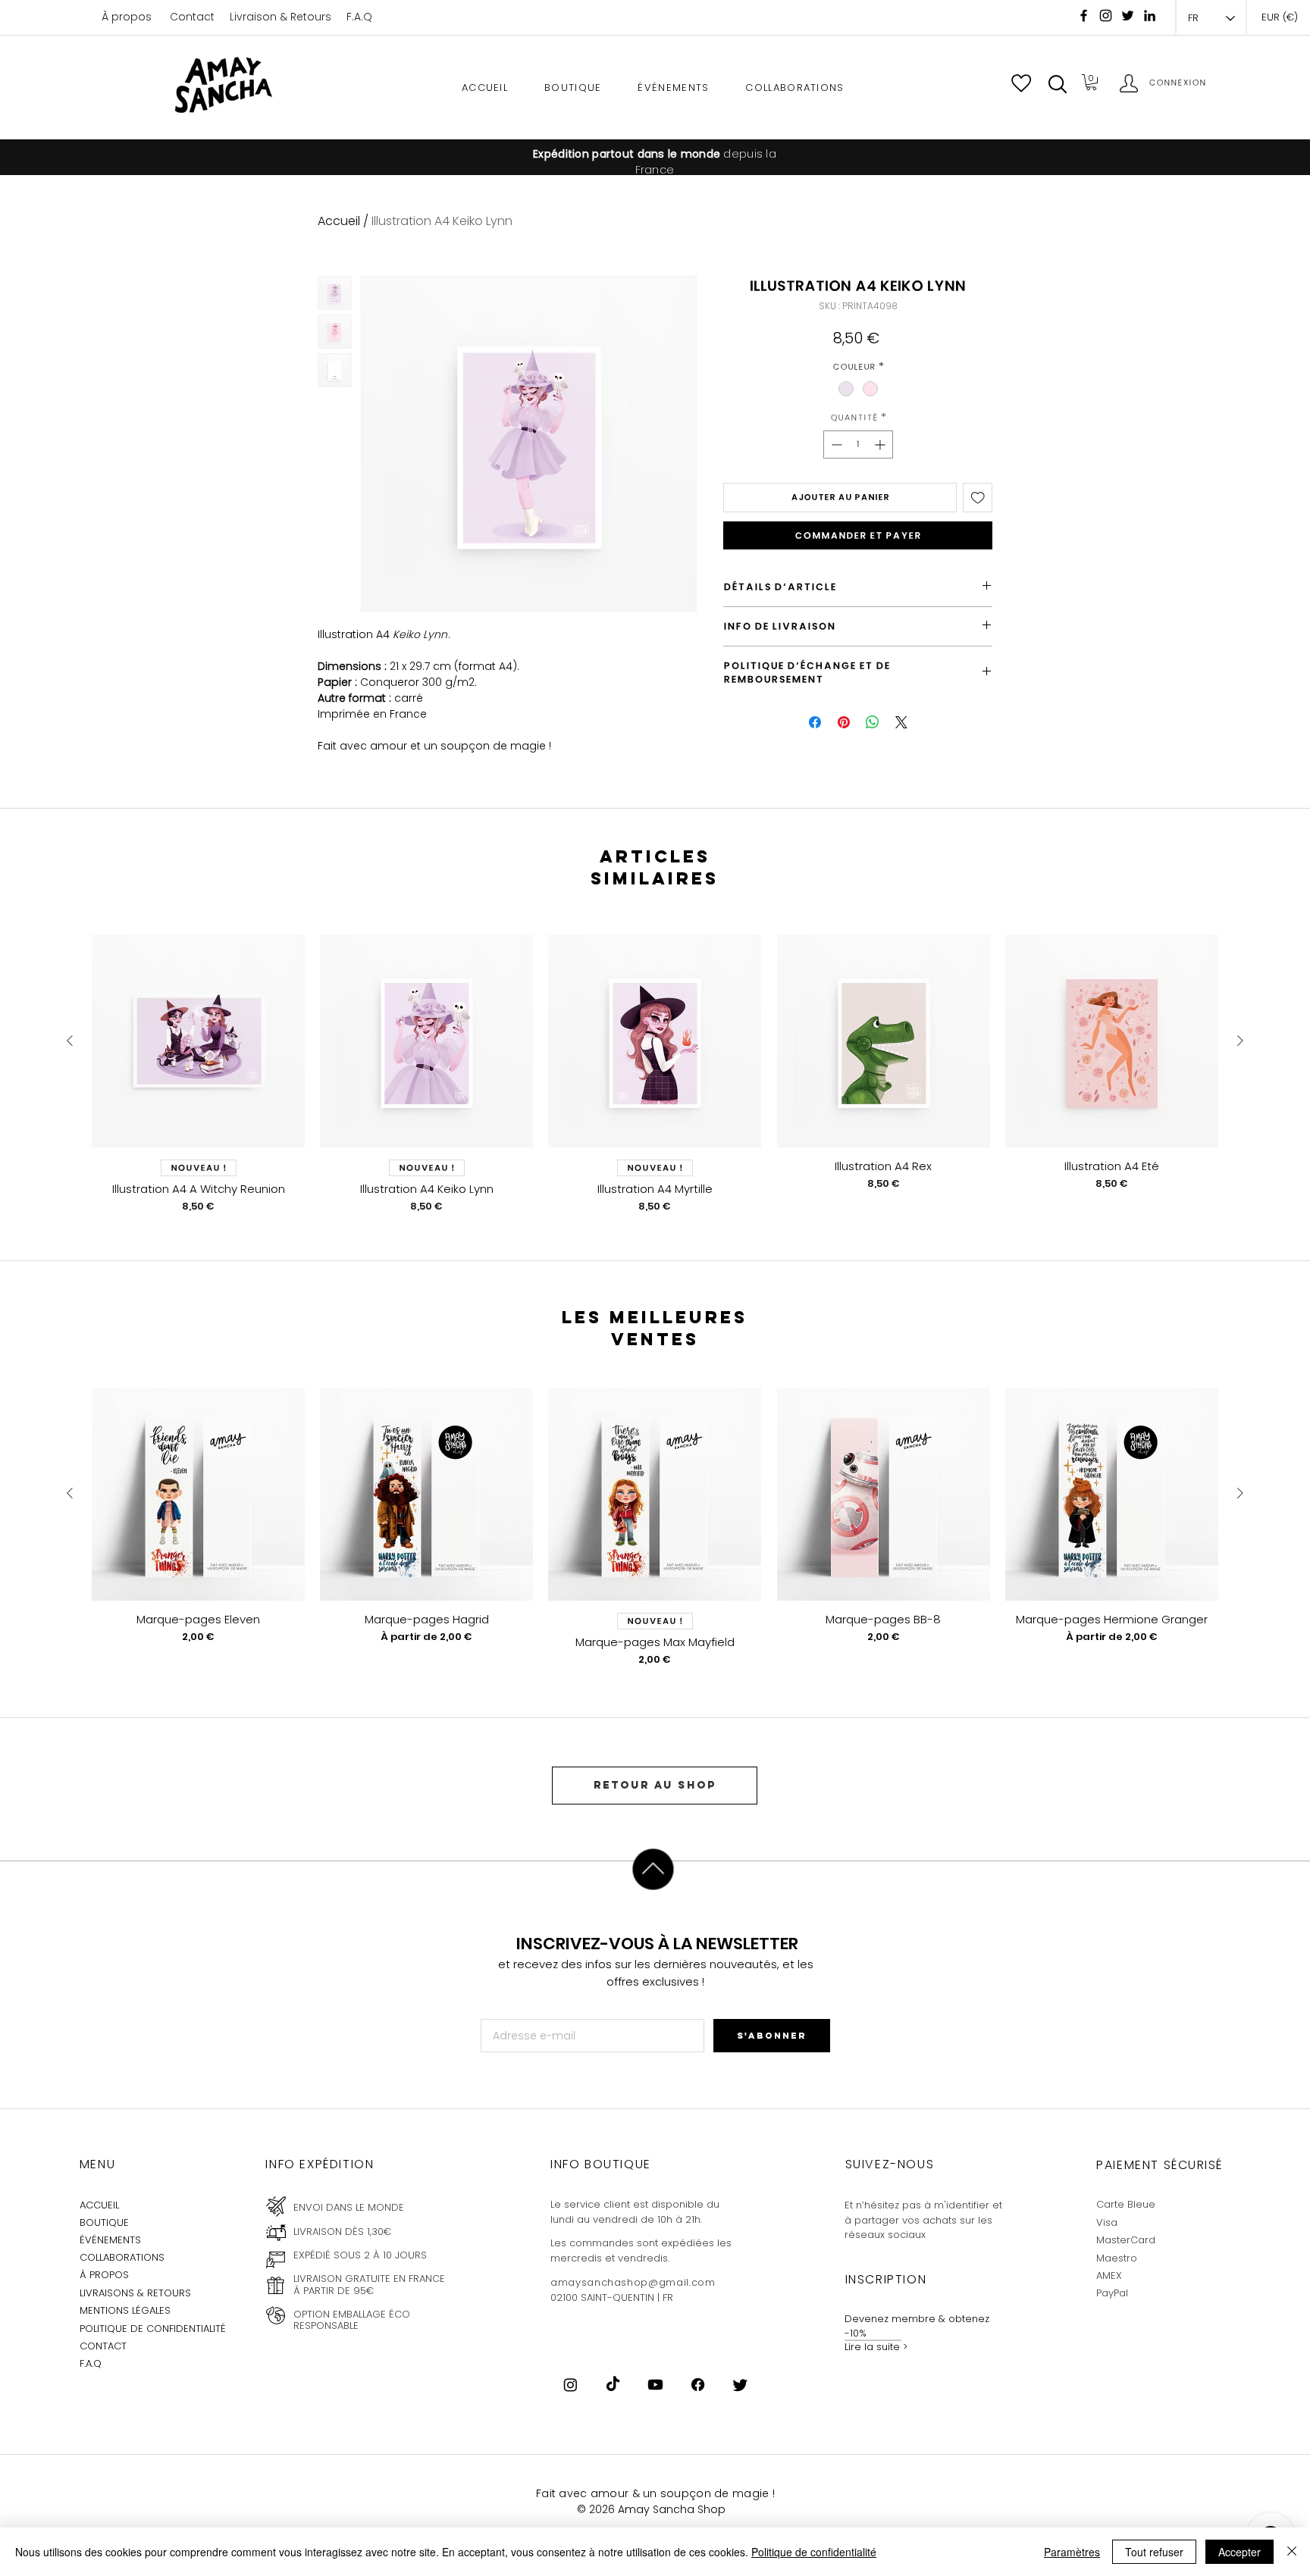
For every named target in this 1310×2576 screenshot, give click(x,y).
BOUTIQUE (104, 2222)
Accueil (339, 221)
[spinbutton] (858, 444)
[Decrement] (835, 444)
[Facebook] (1084, 16)
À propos (127, 17)
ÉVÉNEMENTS (110, 2240)
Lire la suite (872, 2347)
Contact (192, 17)
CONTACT (103, 2346)
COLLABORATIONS (122, 2257)
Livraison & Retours (280, 17)
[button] (1058, 84)
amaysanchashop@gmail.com (633, 2282)
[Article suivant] (1240, 1041)
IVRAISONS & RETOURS (137, 2293)
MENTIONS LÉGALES (125, 2310)
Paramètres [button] (1072, 2552)
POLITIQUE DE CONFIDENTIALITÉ (153, 2329)
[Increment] (881, 444)
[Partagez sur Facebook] (815, 722)
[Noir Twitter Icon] (1128, 16)
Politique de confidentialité (814, 2552)
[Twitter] (740, 2385)
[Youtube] (655, 2385)
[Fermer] (1292, 2552)
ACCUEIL (99, 2205)
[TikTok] (613, 2385)
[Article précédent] (70, 1041)
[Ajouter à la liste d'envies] (978, 498)
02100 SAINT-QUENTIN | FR (612, 2297)
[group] (655, 1074)
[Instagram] (1106, 16)
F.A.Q (359, 17)
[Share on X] (901, 722)
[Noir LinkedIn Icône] (1150, 16)
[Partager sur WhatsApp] (873, 722)
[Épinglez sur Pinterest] (844, 722)
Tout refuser (1154, 2552)
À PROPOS (104, 2275)
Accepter (1239, 2552)
